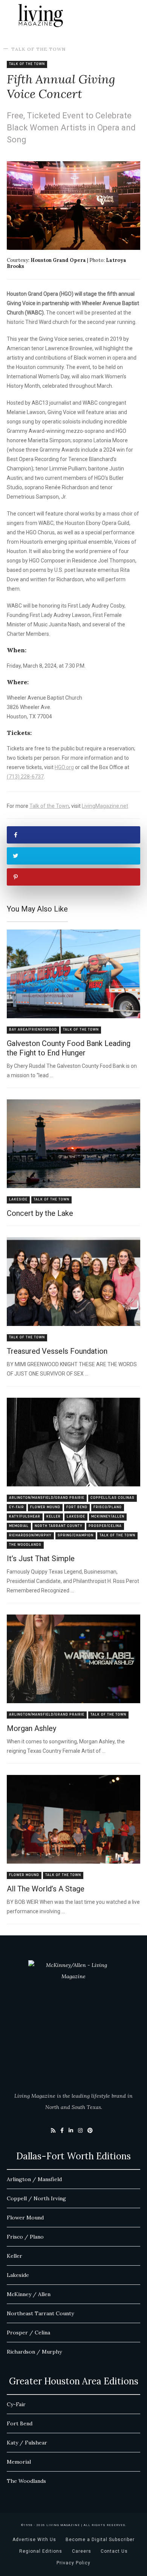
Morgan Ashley (31, 1728)
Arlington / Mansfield (34, 2179)
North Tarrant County (59, 1526)
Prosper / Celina (28, 2333)
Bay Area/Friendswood (33, 1030)
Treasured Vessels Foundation (57, 1351)
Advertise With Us (34, 2540)
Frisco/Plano (108, 1507)
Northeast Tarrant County (40, 2313)
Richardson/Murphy (30, 1535)
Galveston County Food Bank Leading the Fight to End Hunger (69, 1048)
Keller (54, 1517)
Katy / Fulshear (27, 2443)
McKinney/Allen (108, 1517)
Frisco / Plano (25, 2237)
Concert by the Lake (40, 1213)
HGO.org (64, 767)
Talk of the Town (38, 49)
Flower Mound (45, 1507)
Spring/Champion (76, 1535)
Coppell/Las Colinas (113, 1498)
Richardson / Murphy (34, 2352)
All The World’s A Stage (46, 1889)
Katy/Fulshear (25, 1517)
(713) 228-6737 (25, 777)
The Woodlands (25, 1545)
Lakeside (18, 1200)
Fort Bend (77, 1507)
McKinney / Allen (29, 2294)
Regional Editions (41, 2551)
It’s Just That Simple (41, 1559)
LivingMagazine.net (105, 806)
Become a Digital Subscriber (100, 2540)
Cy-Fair (17, 1507)
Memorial (19, 1526)
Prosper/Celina (105, 1526)
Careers (82, 2551)
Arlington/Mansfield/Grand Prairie (47, 1498)
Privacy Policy (73, 2563)
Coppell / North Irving (36, 2198)
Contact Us (114, 2551)
